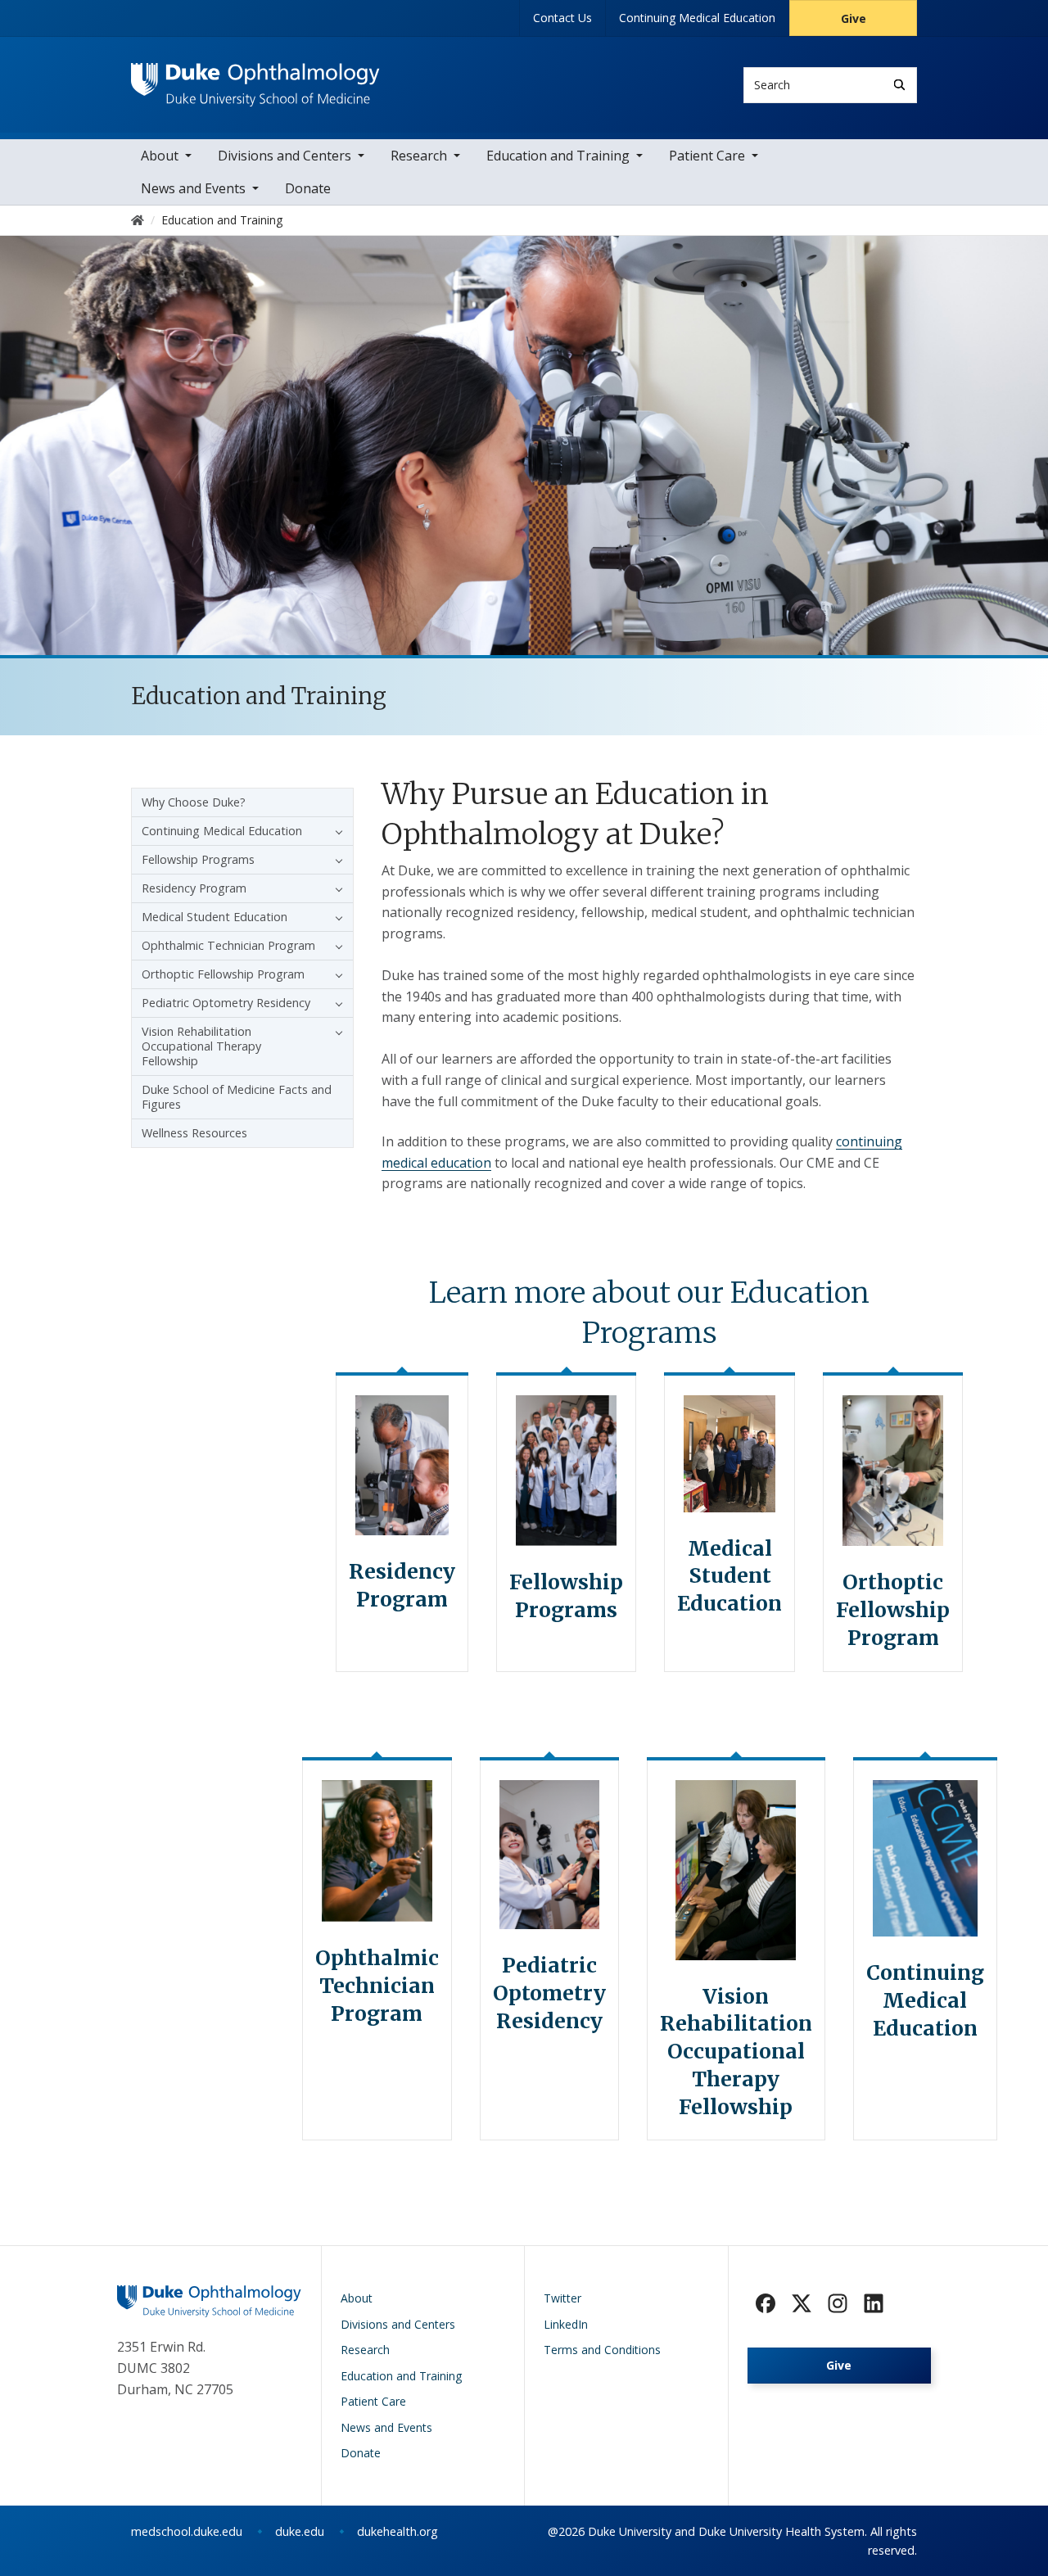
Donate (308, 188)
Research (419, 156)
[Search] (899, 85)
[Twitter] (802, 2303)
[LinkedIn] (874, 2303)
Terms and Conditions (602, 2350)
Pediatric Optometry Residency (226, 1003)
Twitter (562, 2298)
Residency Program (194, 888)
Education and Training (558, 156)
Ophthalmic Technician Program (228, 945)
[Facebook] (766, 2303)
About (160, 156)
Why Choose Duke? (194, 802)
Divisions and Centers (285, 156)
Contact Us (562, 18)
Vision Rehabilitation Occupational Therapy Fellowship (201, 1046)
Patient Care (707, 156)
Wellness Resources (194, 1133)
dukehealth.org (398, 2531)
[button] (335, 831)
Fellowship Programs (198, 859)
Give (854, 18)
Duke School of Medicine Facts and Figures (237, 1097)
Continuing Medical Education (697, 18)
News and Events (193, 188)
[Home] (255, 78)
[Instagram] (838, 2303)
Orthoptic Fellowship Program (223, 974)
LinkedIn (566, 2324)
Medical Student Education (215, 917)
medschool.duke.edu (187, 2531)
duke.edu (300, 2531)
